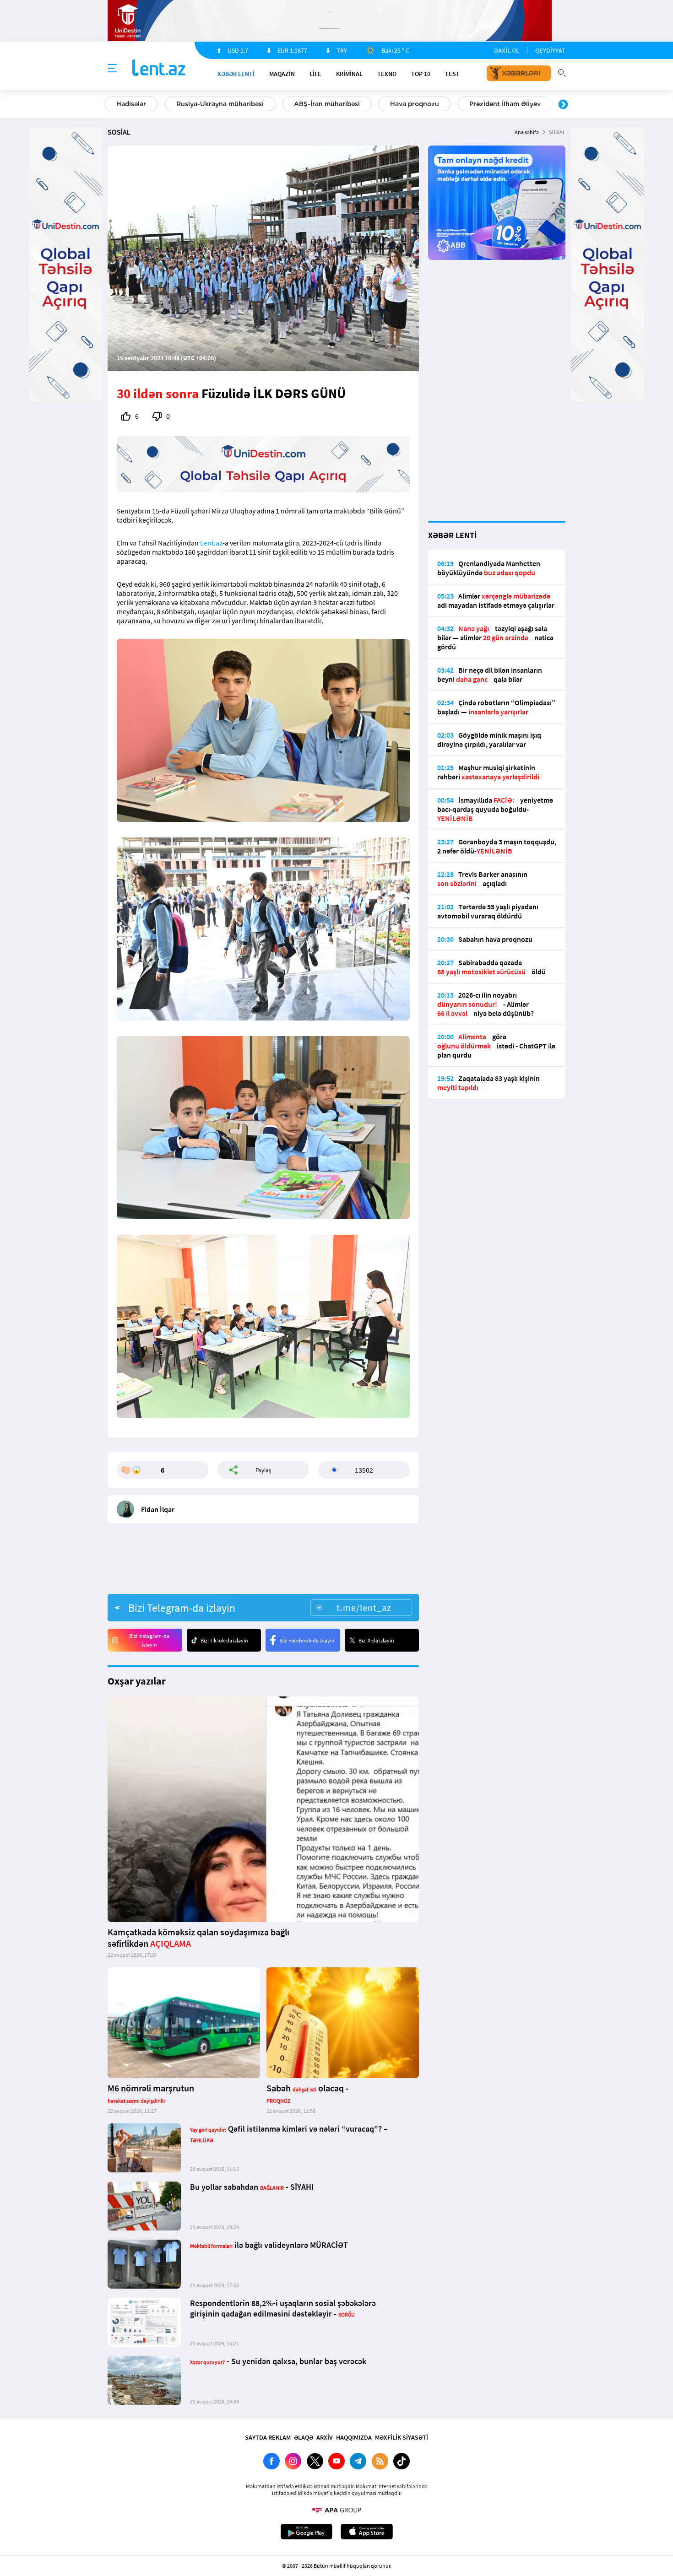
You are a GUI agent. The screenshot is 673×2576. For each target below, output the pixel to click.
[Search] (562, 72)
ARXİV (325, 2437)
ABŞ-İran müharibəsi (327, 104)
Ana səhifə (527, 132)
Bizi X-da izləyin (376, 1640)
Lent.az (211, 543)
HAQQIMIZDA (354, 2437)
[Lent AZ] (159, 68)
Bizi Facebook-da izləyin (307, 1640)
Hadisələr (131, 104)
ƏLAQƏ (304, 2437)
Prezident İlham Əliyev (505, 104)
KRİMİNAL (349, 74)
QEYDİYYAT (550, 50)
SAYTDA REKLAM (268, 2437)
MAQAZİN (282, 74)
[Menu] (112, 69)
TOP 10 (421, 74)
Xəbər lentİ (236, 74)
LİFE (315, 74)
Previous (110, 105)
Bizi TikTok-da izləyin (224, 1640)
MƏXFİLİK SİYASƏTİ (402, 2437)
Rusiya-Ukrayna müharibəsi (220, 104)
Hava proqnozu (415, 104)
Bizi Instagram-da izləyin (149, 1640)
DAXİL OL (507, 50)
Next (563, 105)
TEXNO (387, 74)
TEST (452, 74)
